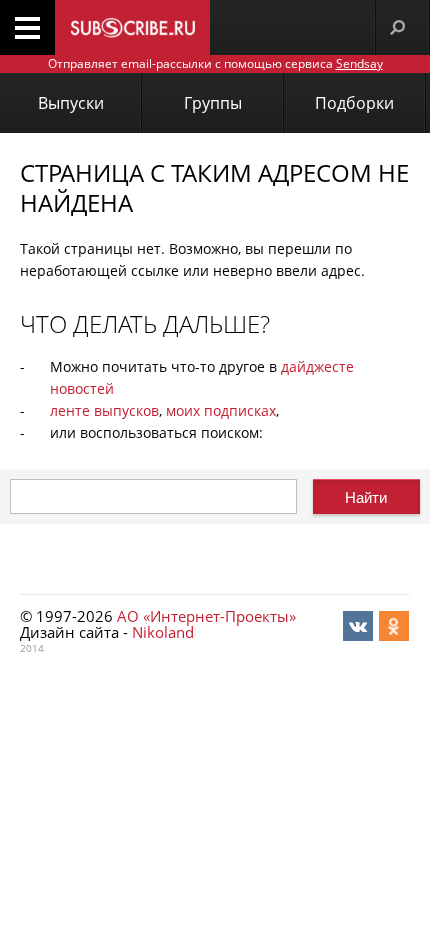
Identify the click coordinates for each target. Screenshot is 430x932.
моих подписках (221, 410)
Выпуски (71, 103)
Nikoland (163, 632)
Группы (213, 103)
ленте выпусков (104, 410)
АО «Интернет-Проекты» (206, 616)
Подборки (354, 103)
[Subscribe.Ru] (132, 27)
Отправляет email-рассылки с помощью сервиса (215, 63)
